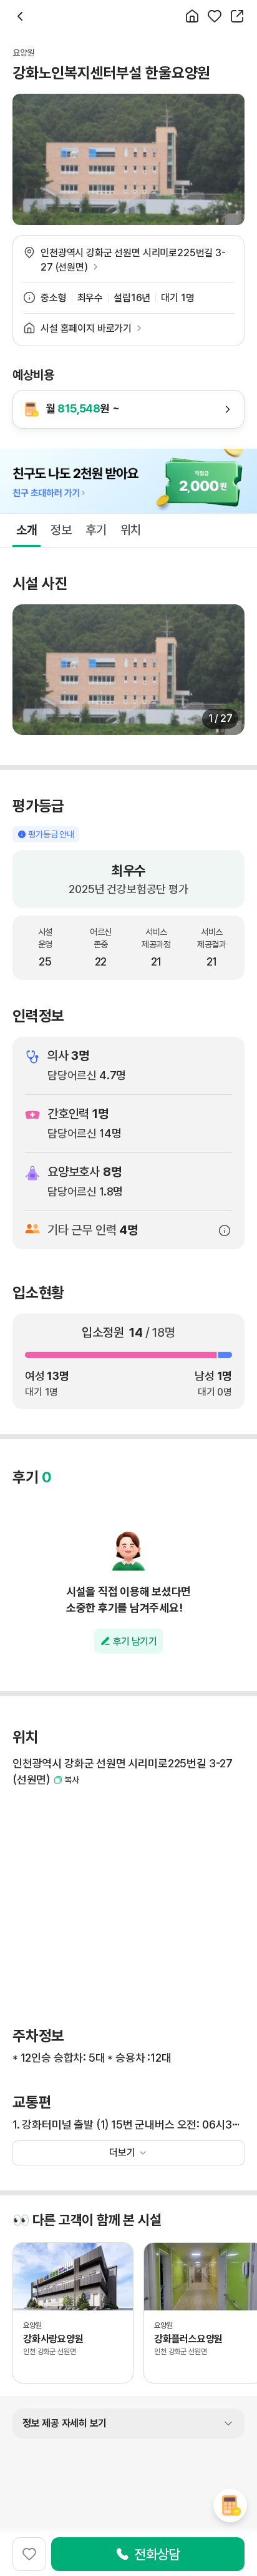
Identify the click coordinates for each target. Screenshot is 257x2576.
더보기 (122, 2153)
